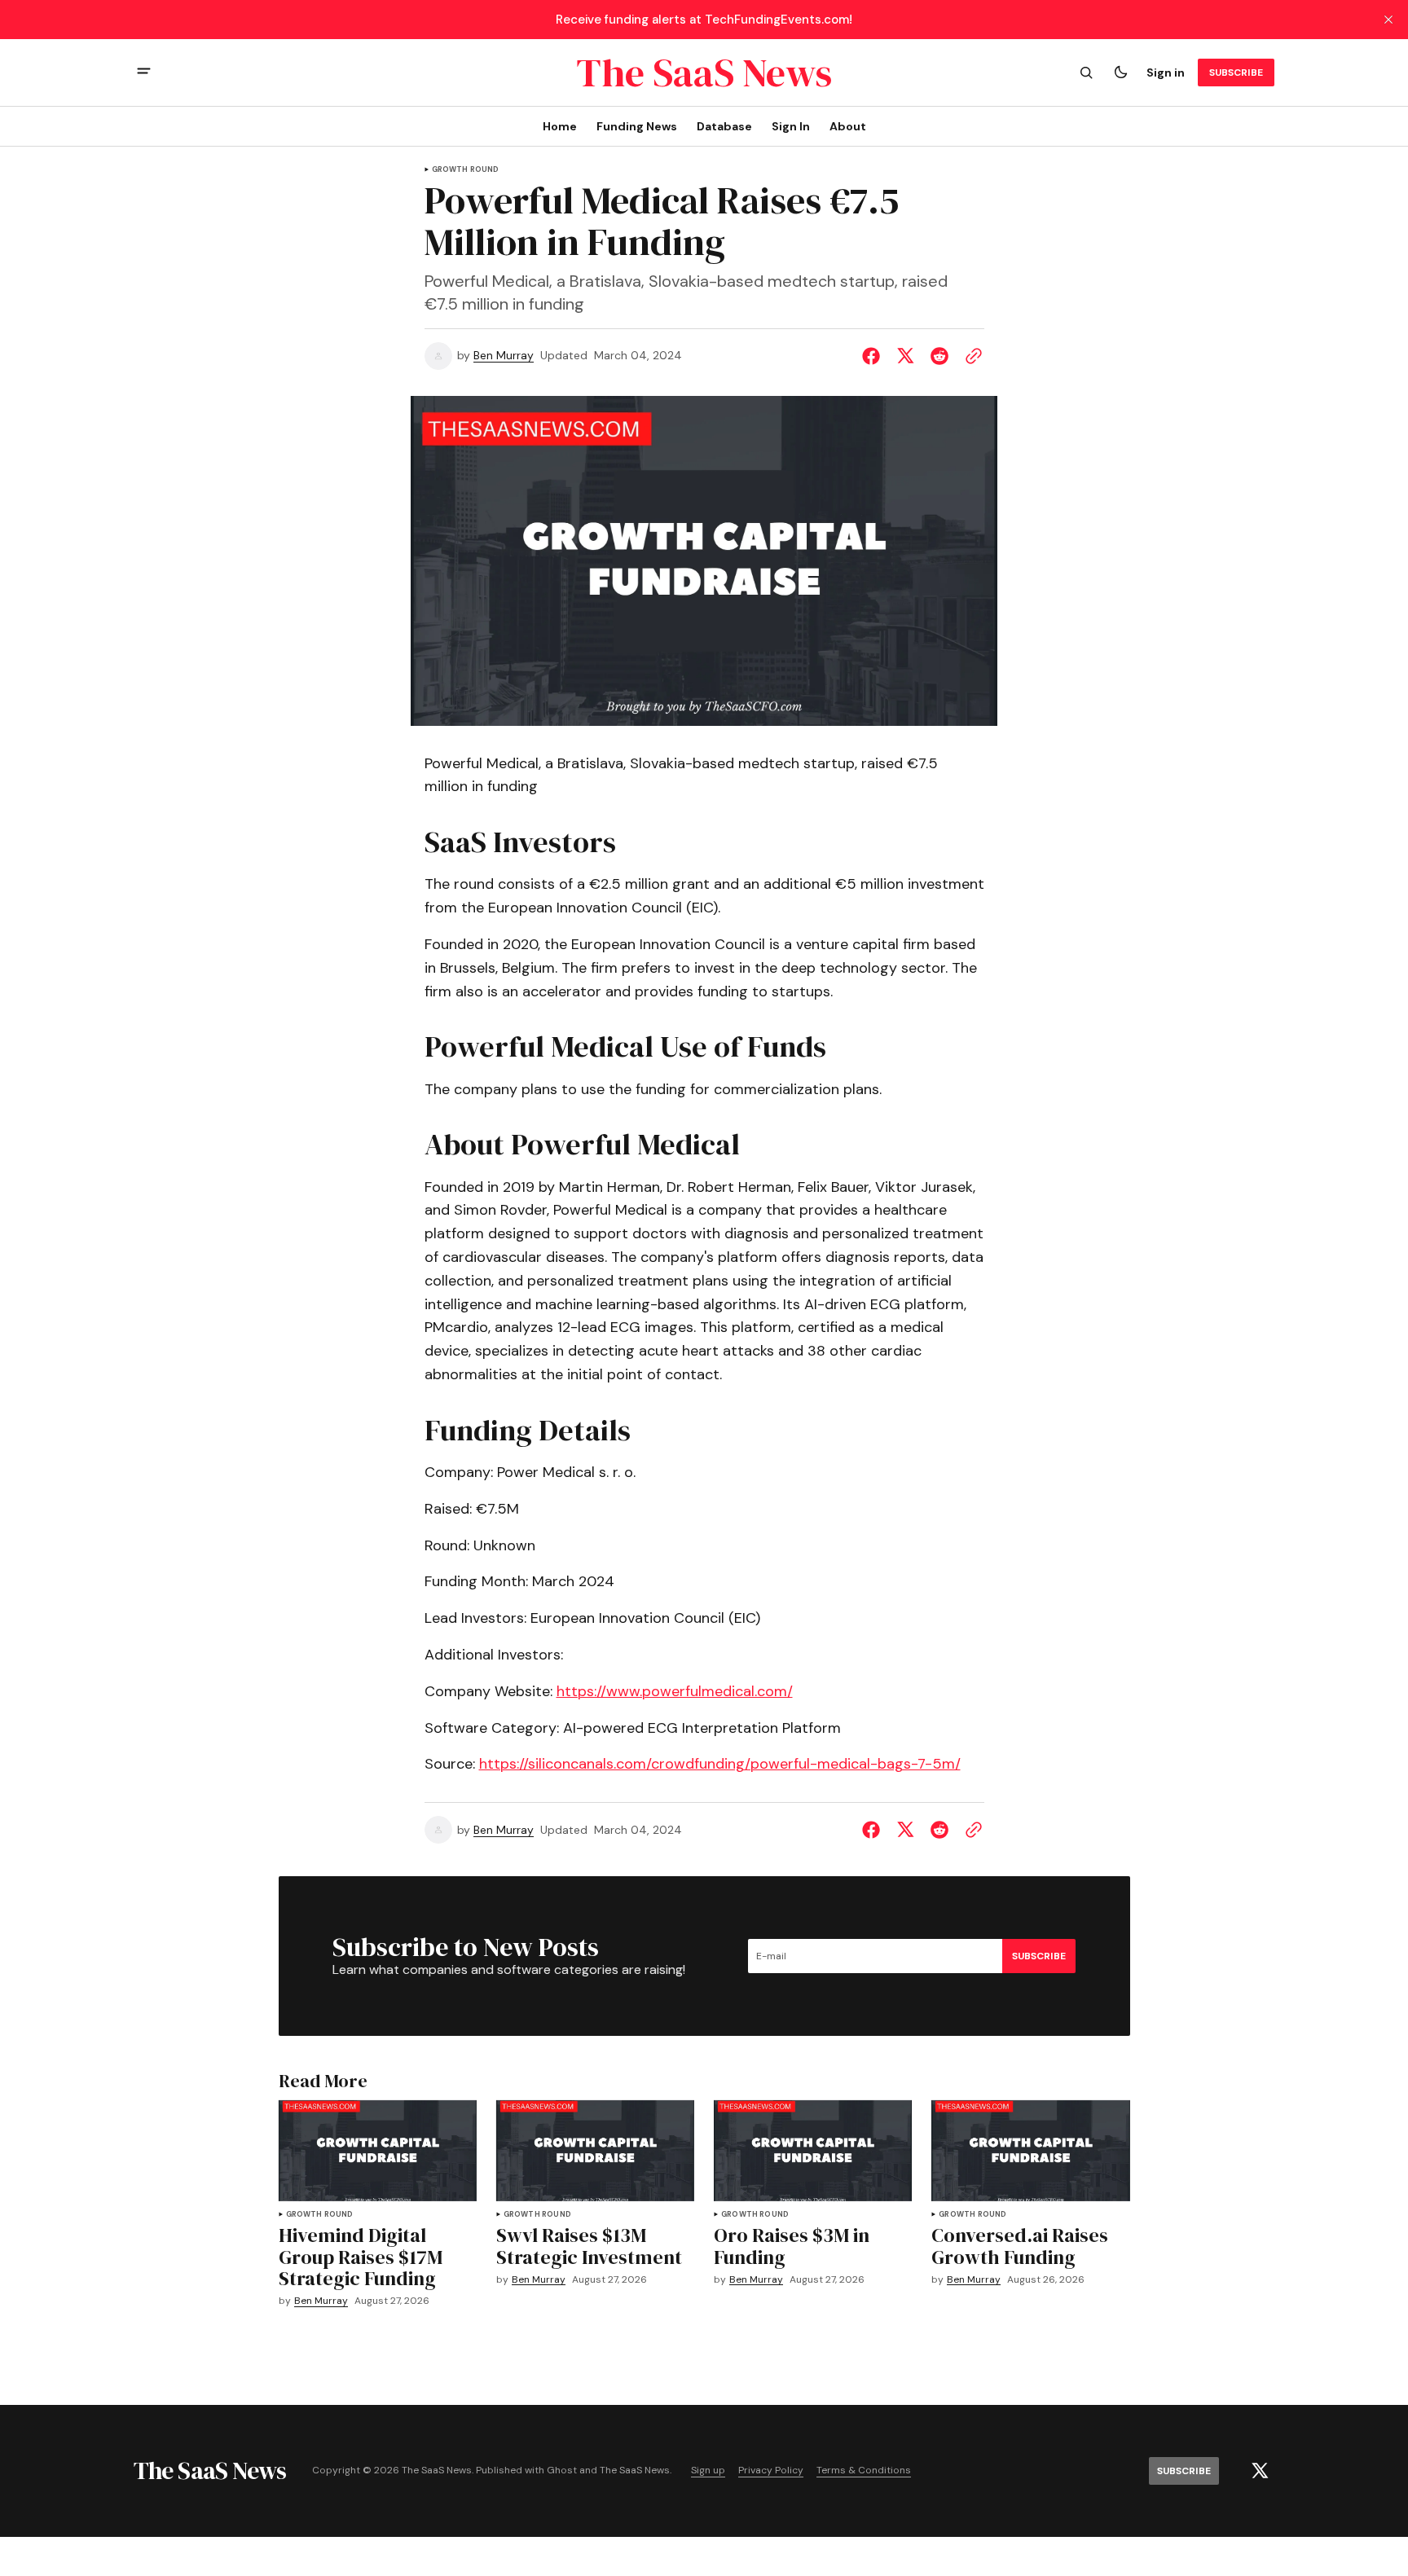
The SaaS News (635, 2470)
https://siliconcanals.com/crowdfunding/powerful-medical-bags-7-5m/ (720, 1764)
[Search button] (1086, 73)
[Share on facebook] (874, 356)
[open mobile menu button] (144, 73)
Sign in (1166, 73)
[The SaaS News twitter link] (1260, 2471)
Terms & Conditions (864, 2470)
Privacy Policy (771, 2470)
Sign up (708, 2470)
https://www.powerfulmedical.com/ (675, 1691)
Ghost (562, 2470)
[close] (1388, 20)
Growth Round (466, 170)
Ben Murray (504, 356)
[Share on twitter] (905, 356)
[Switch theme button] (1120, 73)
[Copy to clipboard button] (970, 356)
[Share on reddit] (939, 356)
